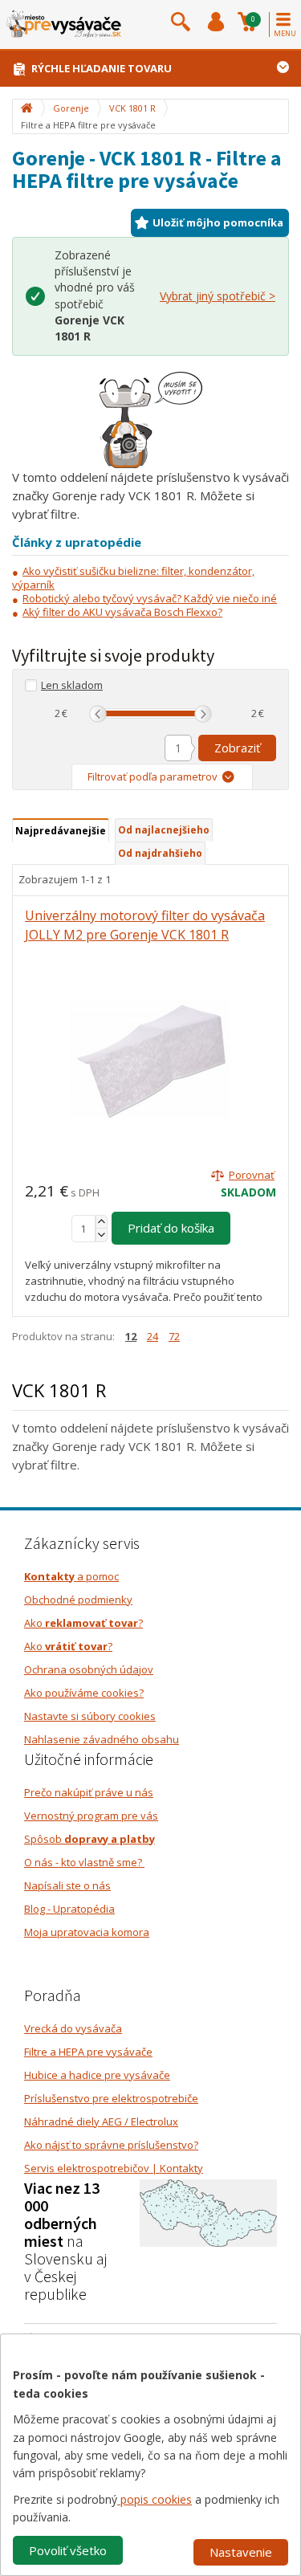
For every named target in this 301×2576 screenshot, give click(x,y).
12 (131, 1336)
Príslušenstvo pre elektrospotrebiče (111, 2098)
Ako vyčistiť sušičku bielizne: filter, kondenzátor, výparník (133, 578)
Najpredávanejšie (61, 831)
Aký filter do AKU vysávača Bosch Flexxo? (122, 612)
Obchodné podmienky (78, 1600)
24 (153, 1336)
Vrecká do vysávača (73, 2028)
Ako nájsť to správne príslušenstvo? (111, 2145)
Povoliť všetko (68, 2550)
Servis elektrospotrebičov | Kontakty (114, 2168)
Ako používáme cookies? (84, 1693)
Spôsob (89, 1839)
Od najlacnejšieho (164, 830)
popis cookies (155, 2499)
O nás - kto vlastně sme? (84, 1862)
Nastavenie (241, 2552)
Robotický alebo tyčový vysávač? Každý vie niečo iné (150, 598)
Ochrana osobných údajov (89, 1669)
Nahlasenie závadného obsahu (102, 1739)
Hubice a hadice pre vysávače (97, 2075)
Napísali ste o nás (67, 1885)
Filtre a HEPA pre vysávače (88, 2052)
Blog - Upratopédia (69, 1909)
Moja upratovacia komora (87, 1932)
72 (174, 1336)
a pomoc (71, 1576)
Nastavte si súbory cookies (90, 1716)
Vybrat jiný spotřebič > (218, 296)
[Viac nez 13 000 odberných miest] (208, 2211)
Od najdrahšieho (160, 853)
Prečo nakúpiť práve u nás (89, 1792)
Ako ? (83, 1623)
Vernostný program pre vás (91, 1816)
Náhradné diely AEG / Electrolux (101, 2122)
